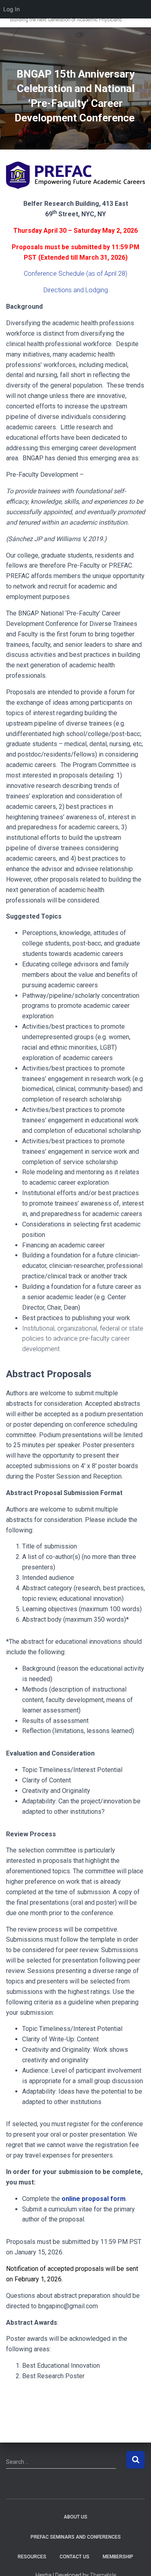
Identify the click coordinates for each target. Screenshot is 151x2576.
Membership (118, 2557)
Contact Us (74, 2557)
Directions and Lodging (76, 290)
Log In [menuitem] (11, 9)
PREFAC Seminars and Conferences (76, 2537)
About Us (75, 2517)
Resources (32, 2557)
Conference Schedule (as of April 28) (75, 274)
